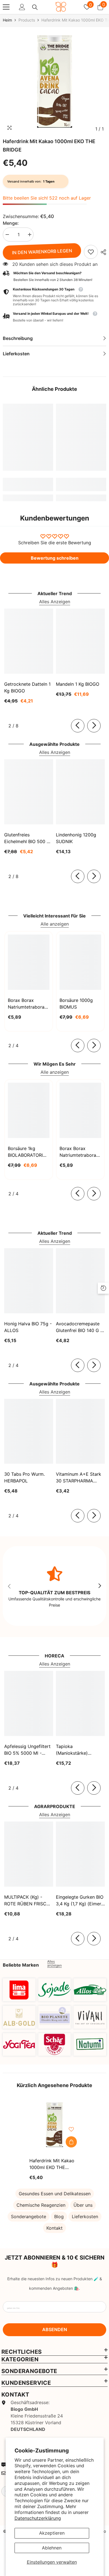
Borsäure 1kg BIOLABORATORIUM (29, 1152)
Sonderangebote (29, 2217)
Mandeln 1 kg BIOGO (78, 684)
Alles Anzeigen (55, 602)
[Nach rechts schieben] (94, 726)
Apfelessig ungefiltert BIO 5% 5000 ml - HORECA (27, 1750)
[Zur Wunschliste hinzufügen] (71, 2129)
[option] (54, 82)
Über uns (83, 2205)
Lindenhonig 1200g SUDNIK (76, 838)
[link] (91, 252)
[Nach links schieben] (78, 726)
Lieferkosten (85, 2217)
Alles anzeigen (54, 1964)
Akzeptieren (52, 2533)
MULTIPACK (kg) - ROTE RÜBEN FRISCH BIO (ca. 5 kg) (27, 1901)
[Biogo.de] (19, 1990)
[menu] (6, 7)
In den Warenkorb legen (42, 252)
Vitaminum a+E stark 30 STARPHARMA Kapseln (79, 1478)
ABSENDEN (55, 2329)
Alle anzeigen (55, 924)
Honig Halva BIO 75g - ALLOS (28, 1327)
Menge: (11, 223)
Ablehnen (52, 2548)
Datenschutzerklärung (38, 2518)
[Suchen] (35, 7)
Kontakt (54, 2228)
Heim (7, 20)
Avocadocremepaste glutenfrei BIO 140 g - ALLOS (79, 1327)
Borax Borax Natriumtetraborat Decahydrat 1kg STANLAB (27, 1004)
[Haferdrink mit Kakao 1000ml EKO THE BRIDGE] (54, 2125)
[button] (54, 317)
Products (27, 20)
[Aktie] (102, 252)
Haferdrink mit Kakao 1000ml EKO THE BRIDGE (52, 2164)
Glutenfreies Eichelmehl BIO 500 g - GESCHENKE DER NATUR (27, 838)
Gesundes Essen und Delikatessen (55, 2194)
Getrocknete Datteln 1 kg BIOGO (27, 687)
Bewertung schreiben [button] (55, 558)
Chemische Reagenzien (41, 2205)
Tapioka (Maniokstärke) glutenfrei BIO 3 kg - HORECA (78, 1750)
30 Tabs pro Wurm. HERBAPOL (24, 1477)
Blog (59, 2217)
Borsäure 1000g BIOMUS (76, 1004)
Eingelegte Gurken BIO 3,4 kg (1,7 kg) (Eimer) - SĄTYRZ (80, 1901)
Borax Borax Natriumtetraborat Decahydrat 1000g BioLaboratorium (79, 1152)
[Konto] (22, 7)
